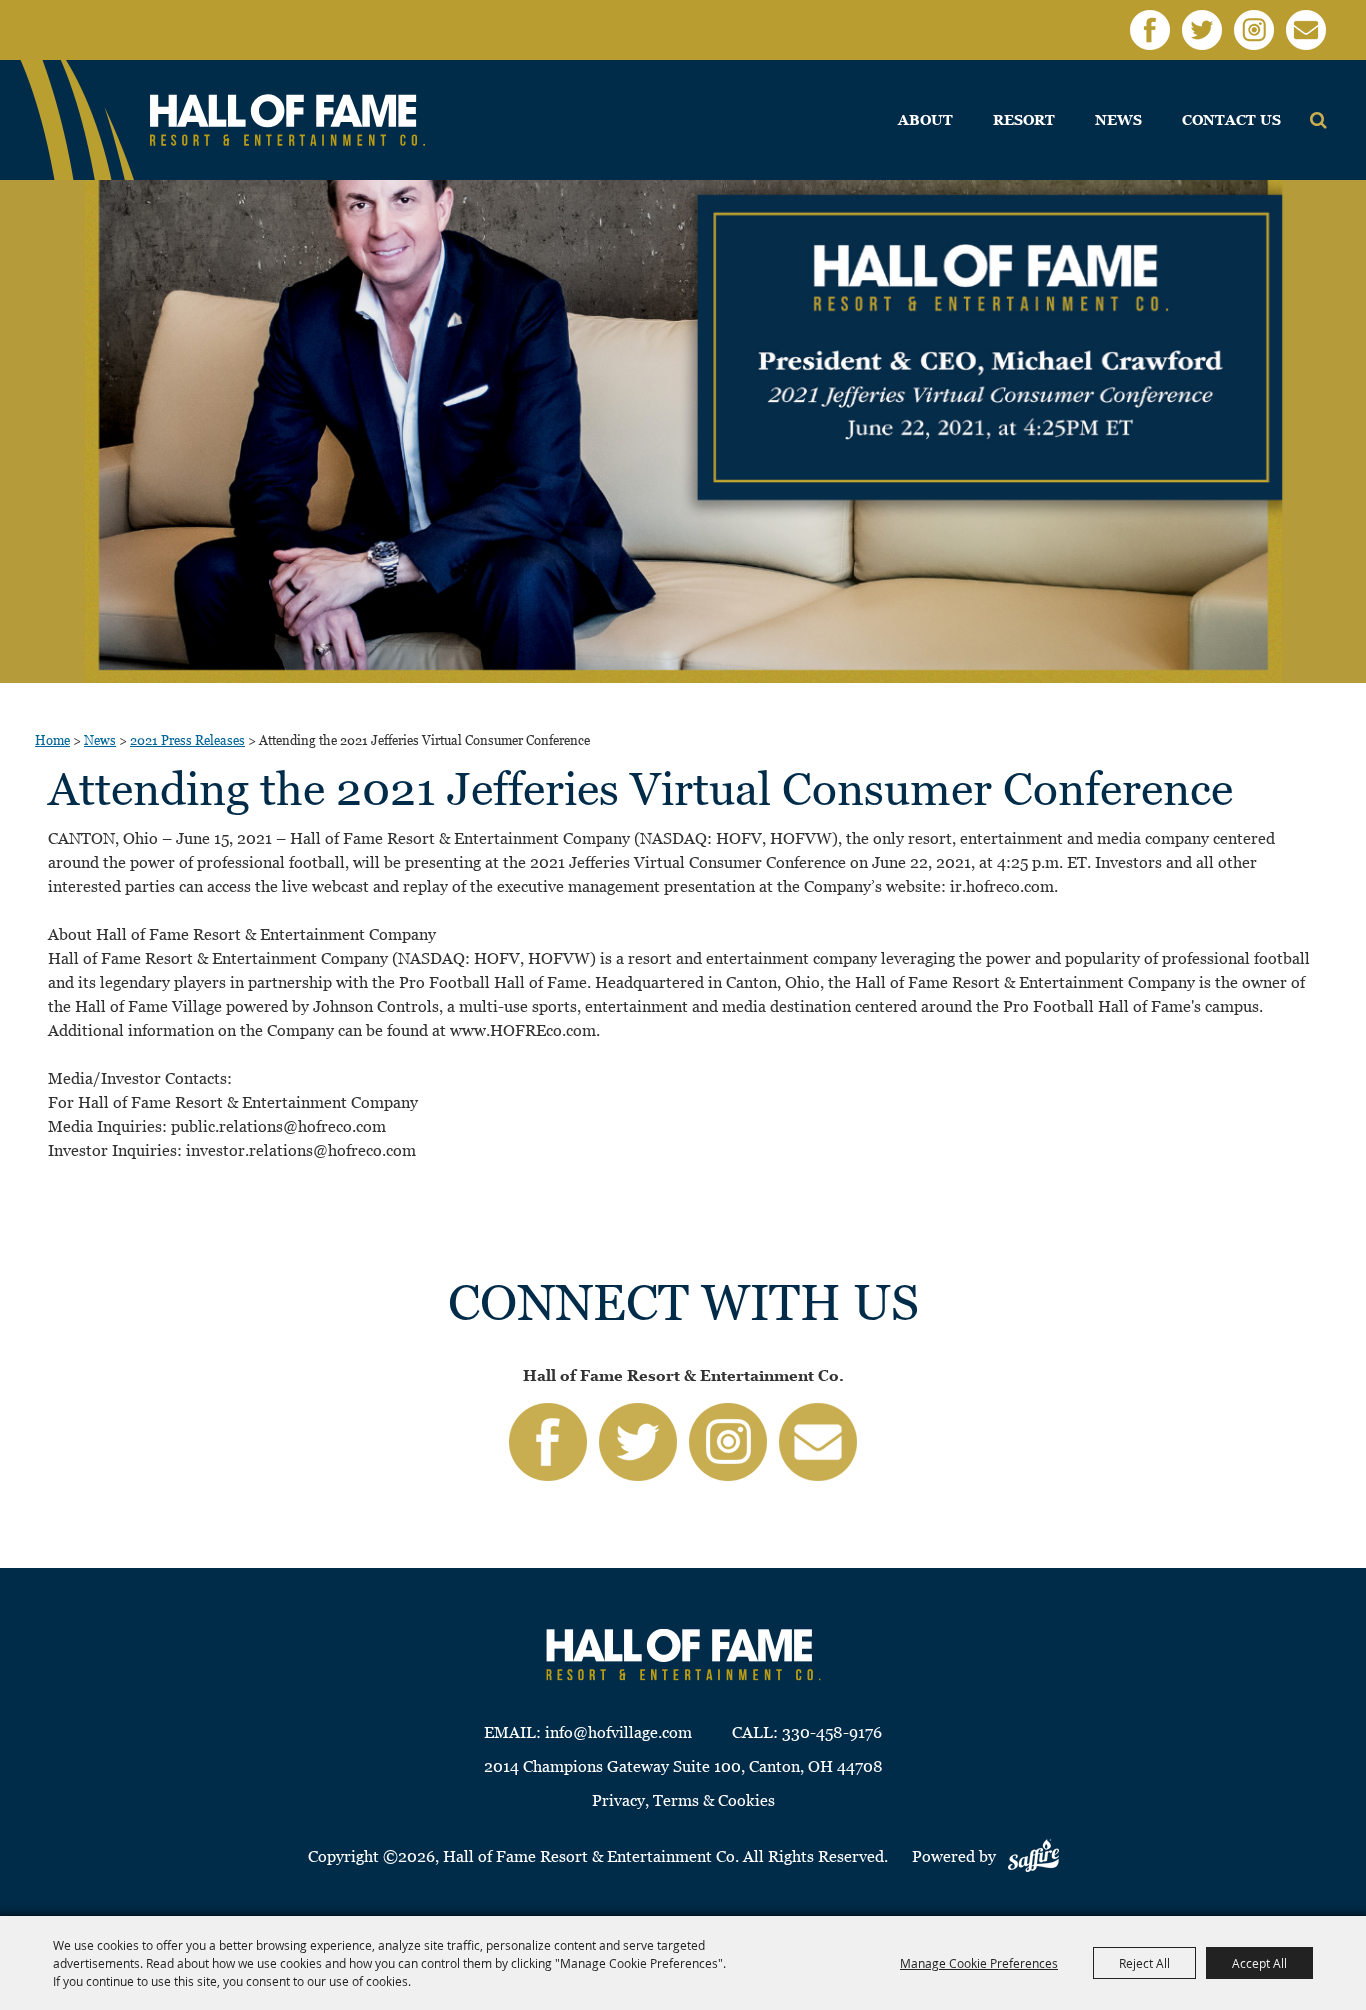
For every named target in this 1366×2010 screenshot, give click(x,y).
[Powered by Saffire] (1033, 1856)
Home (52, 740)
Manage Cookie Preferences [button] (979, 1963)
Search (1318, 120)
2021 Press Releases (187, 740)
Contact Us (1231, 120)
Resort (1024, 120)
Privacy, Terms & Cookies (683, 1800)
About (925, 120)
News (1118, 120)
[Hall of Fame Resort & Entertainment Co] (287, 120)
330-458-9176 (832, 1732)
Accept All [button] (1259, 1963)
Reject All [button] (1144, 1963)
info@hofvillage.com (618, 1732)
